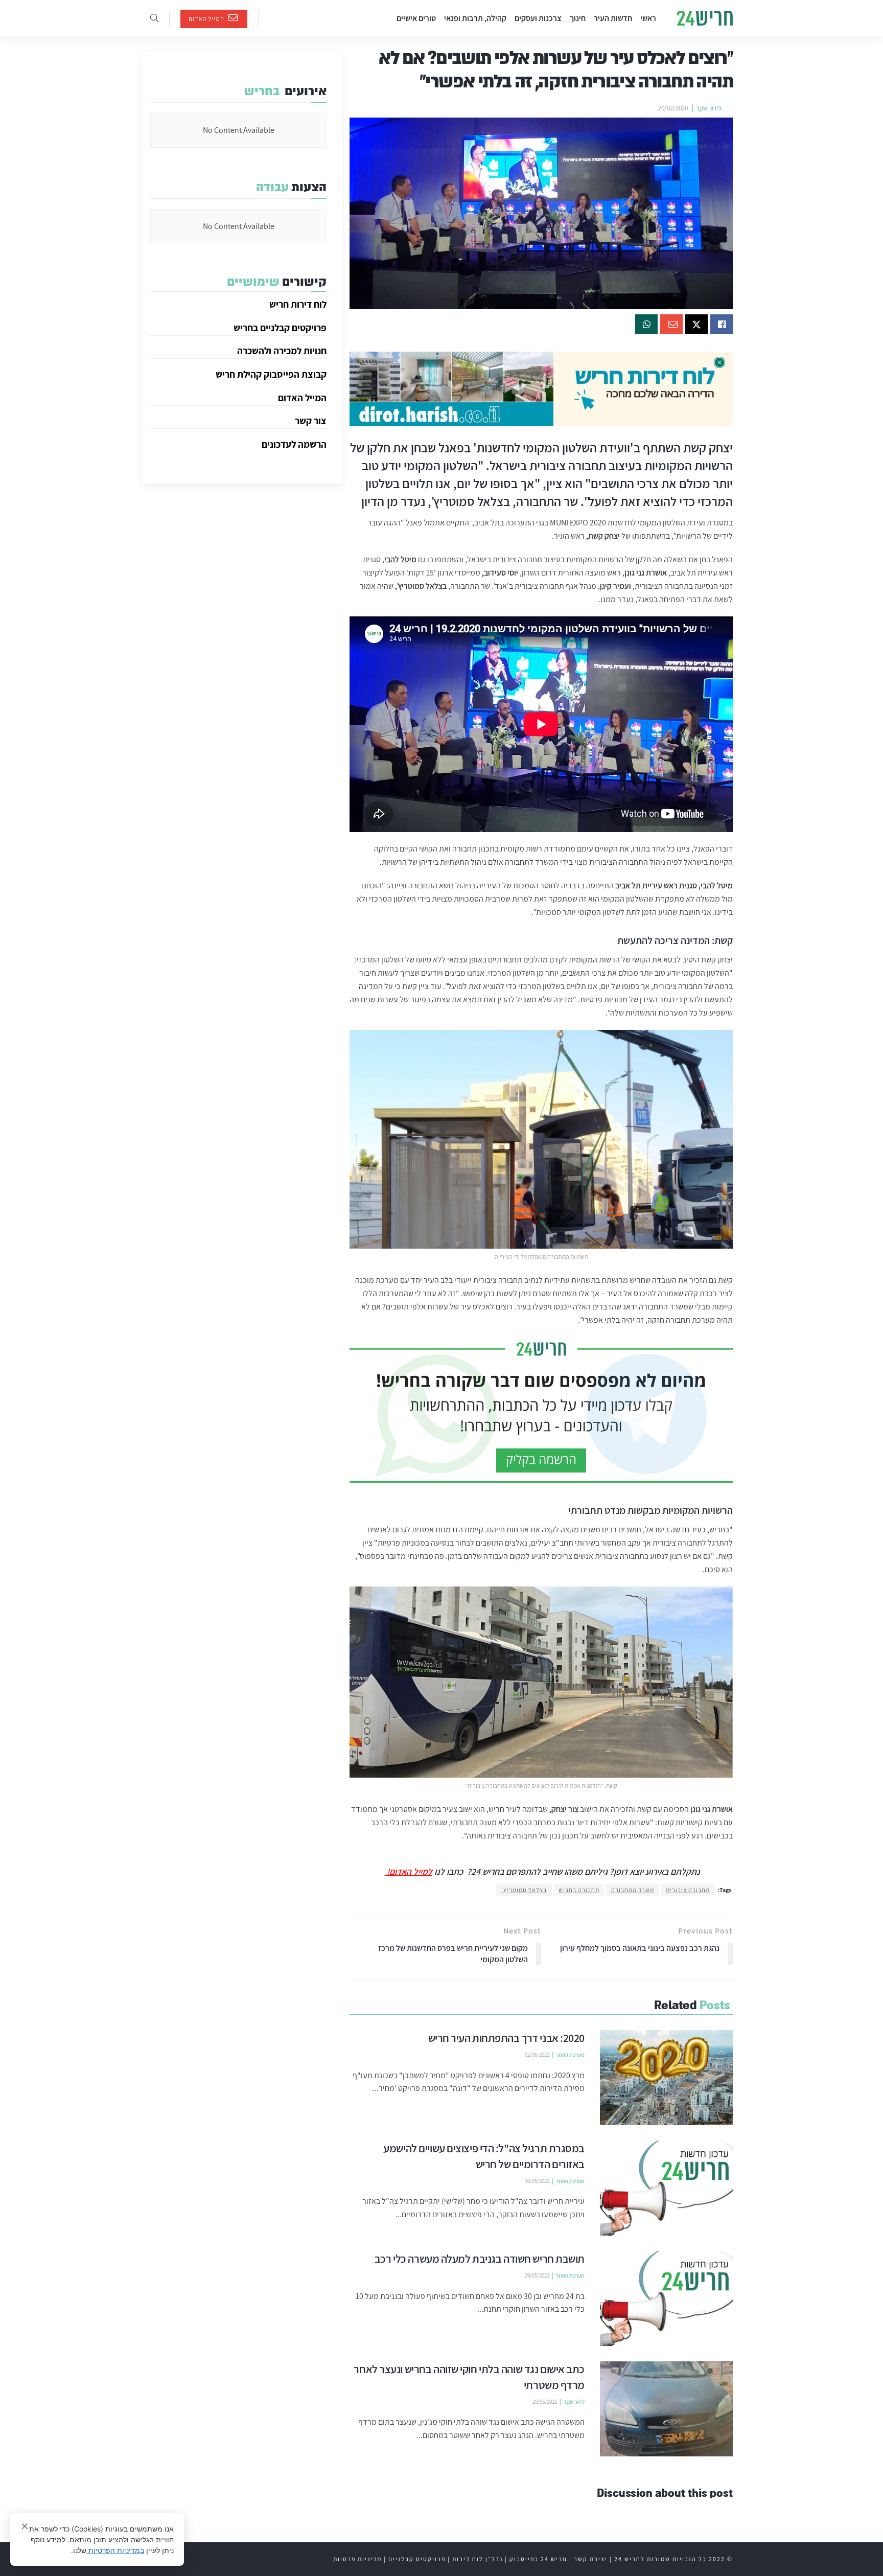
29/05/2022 (537, 2275)
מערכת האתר (570, 2055)
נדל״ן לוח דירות (478, 2559)
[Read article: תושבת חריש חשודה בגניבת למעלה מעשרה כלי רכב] (666, 2298)
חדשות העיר (613, 18)
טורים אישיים (416, 18)
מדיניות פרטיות (357, 2559)
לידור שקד (709, 108)
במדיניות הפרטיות (115, 2550)
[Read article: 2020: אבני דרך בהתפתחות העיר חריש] (666, 2078)
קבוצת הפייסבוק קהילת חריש (271, 374)
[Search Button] (154, 18)
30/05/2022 (537, 2181)
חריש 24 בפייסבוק (538, 2559)
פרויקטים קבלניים (417, 2559)
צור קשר (311, 421)
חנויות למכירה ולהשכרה (282, 351)
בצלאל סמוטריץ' (524, 1890)
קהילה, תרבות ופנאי (475, 18)
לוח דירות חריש (298, 304)
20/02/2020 (673, 108)
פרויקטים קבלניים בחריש (280, 328)
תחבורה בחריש (579, 1890)
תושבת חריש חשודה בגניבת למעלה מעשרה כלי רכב (480, 2259)
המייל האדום (207, 19)
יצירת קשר (591, 2559)
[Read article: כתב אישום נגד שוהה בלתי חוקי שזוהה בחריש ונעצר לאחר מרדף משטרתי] (666, 2409)
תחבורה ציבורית (688, 1890)
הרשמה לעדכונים (294, 444)
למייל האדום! (409, 1871)
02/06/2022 (537, 2055)
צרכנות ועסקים (538, 18)
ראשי (648, 18)
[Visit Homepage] (705, 18)
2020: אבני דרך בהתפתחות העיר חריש (507, 2038)
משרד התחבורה (633, 1890)
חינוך (578, 18)
